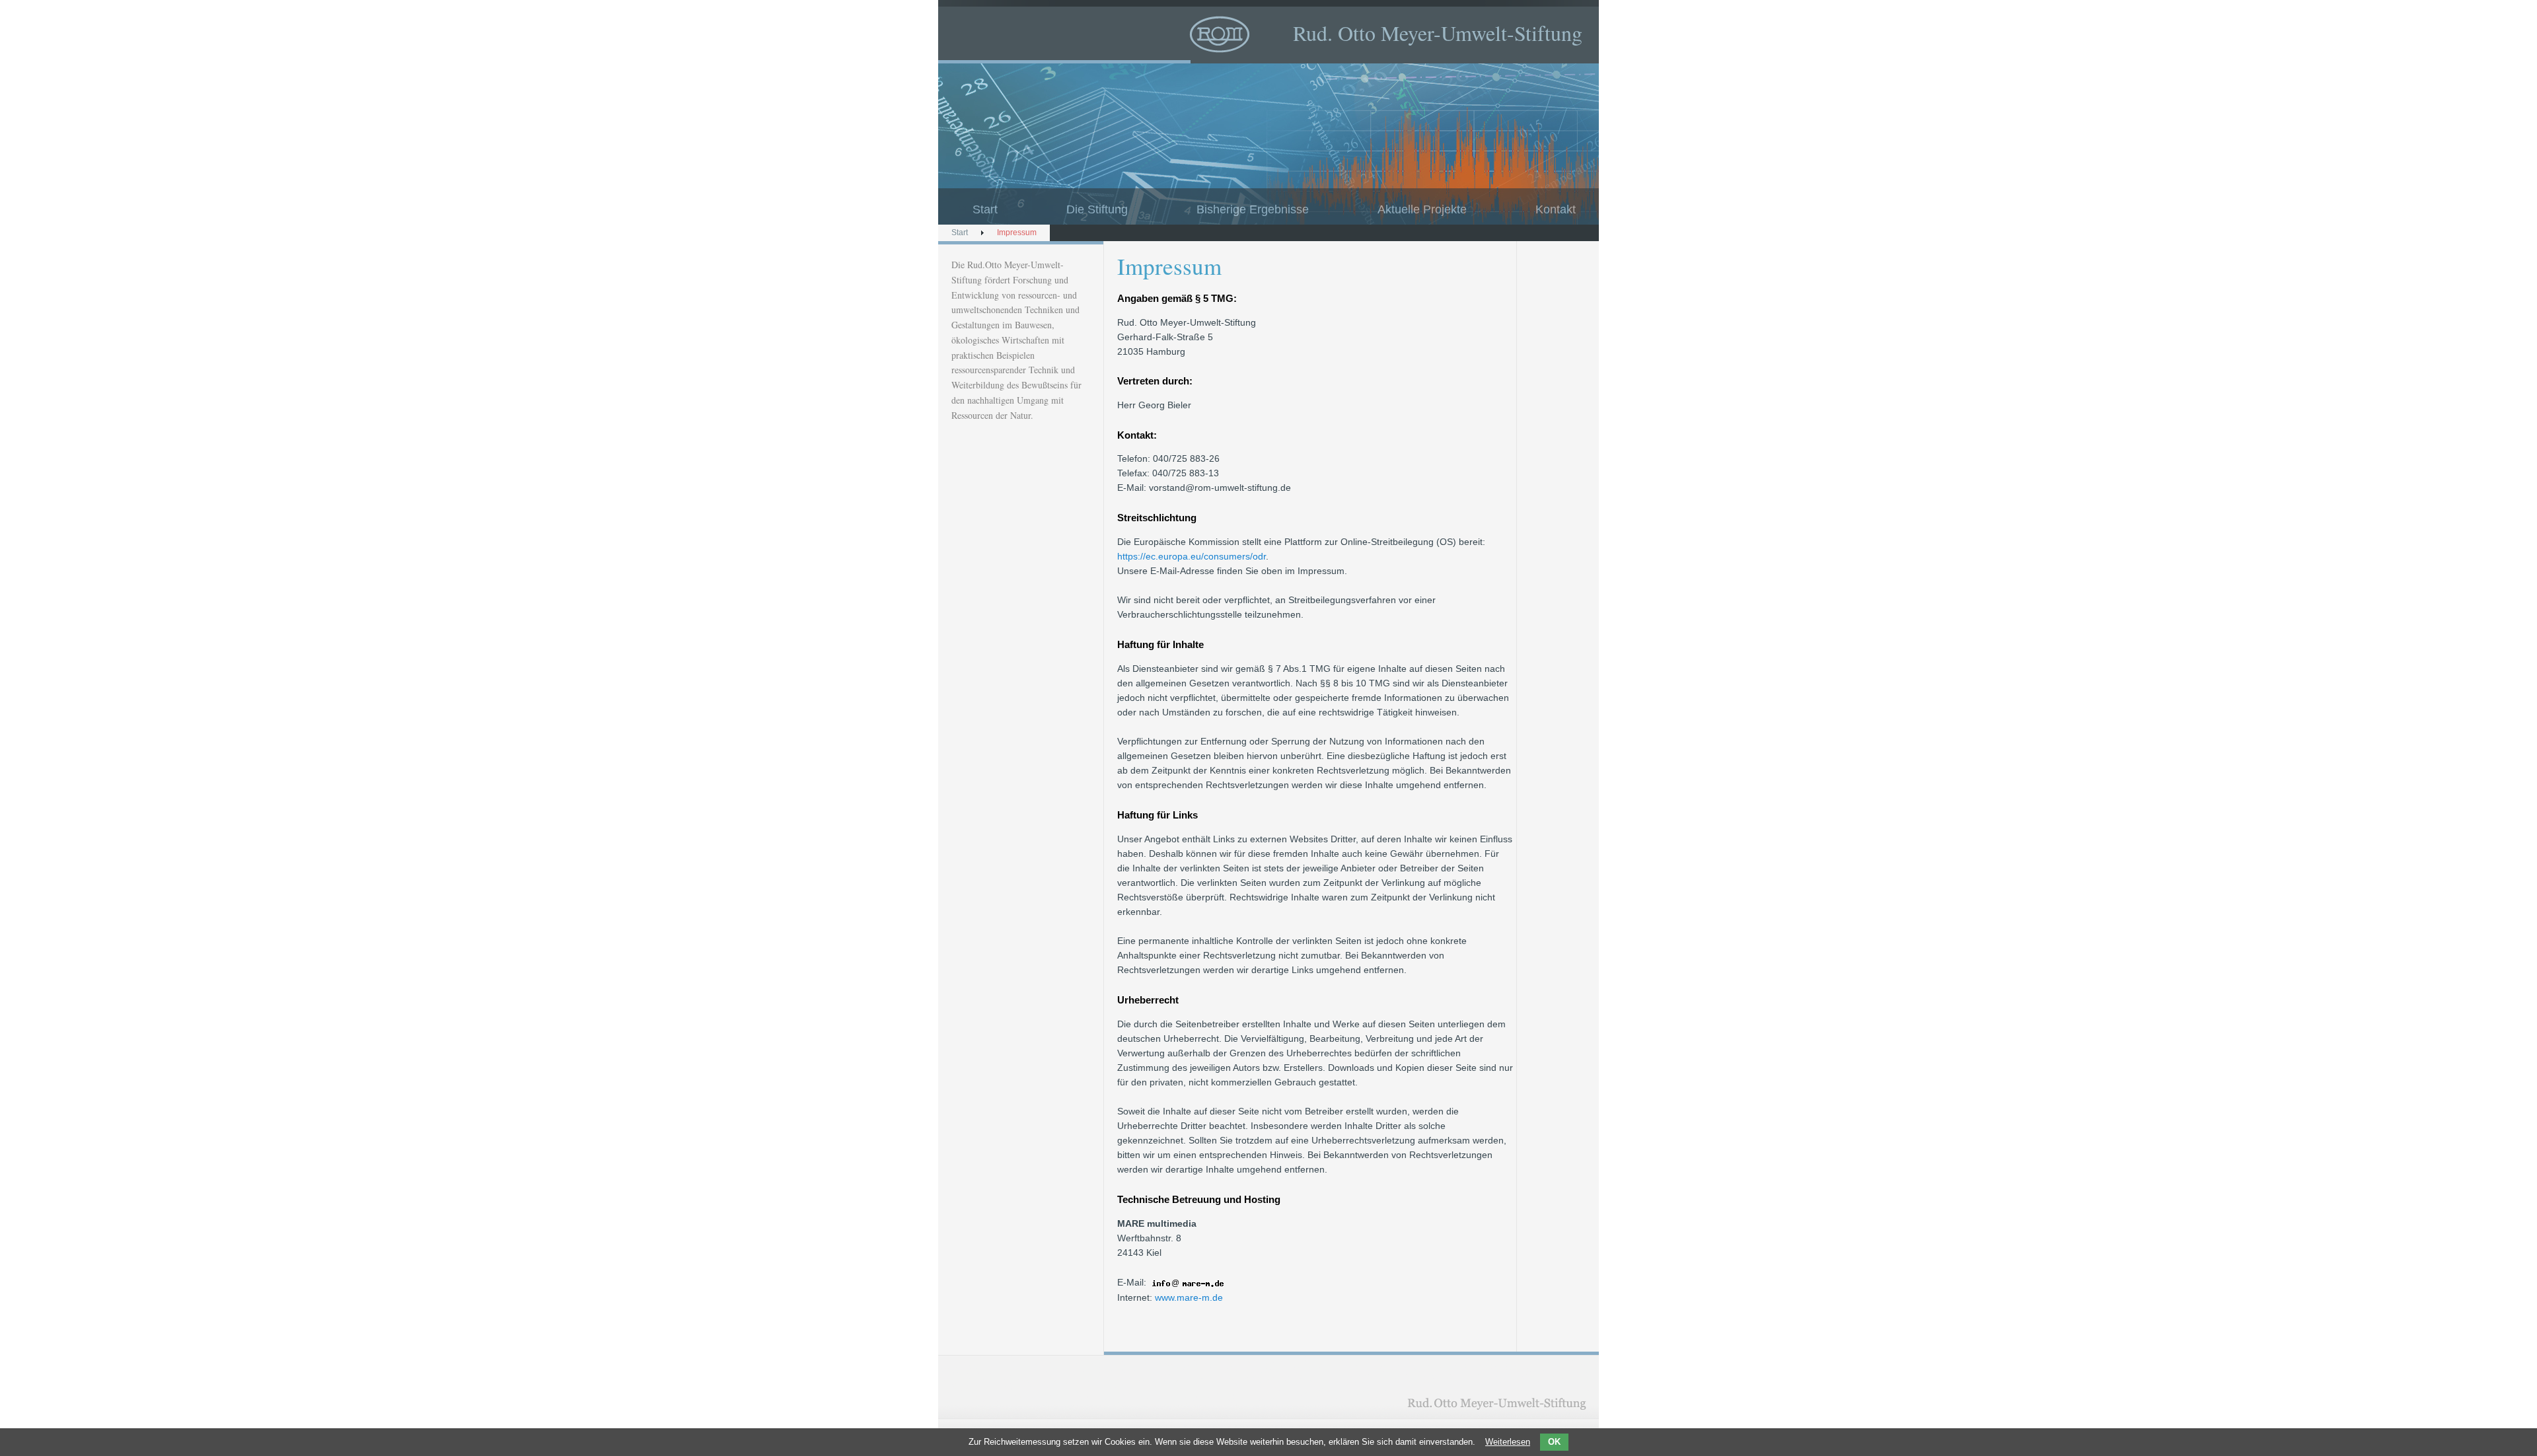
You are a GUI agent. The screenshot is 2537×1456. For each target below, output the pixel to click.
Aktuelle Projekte (1422, 209)
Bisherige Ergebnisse (1253, 209)
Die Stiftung (1097, 209)
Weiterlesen (1508, 1442)
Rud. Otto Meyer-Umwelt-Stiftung (1438, 33)
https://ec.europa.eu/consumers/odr (1192, 556)
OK (1554, 1442)
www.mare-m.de (1189, 1297)
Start (985, 209)
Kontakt (1556, 209)
